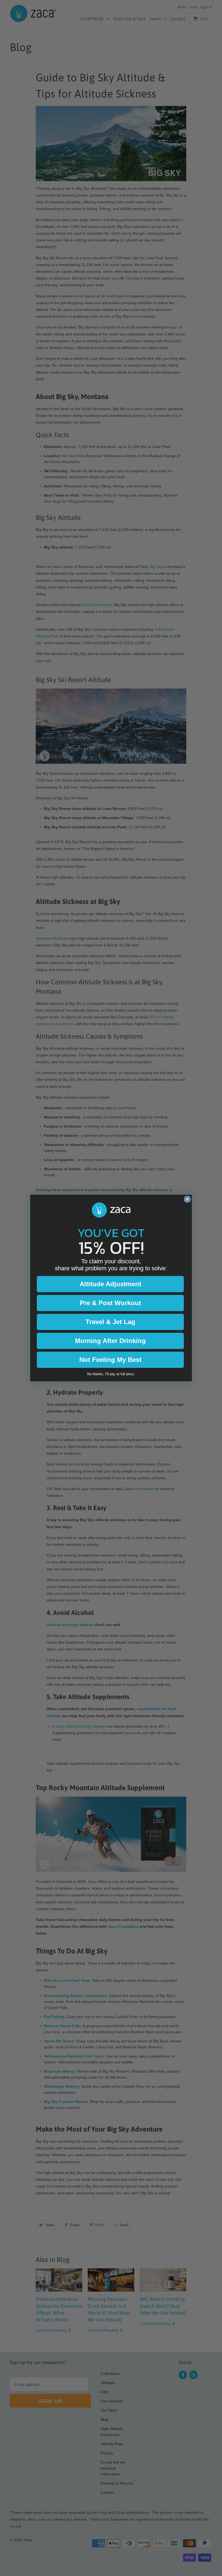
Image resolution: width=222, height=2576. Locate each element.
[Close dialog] (187, 1199)
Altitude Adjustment (110, 1284)
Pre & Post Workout (110, 1303)
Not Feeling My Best (110, 1360)
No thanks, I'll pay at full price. (111, 1374)
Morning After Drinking (110, 1341)
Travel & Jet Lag (110, 1322)
